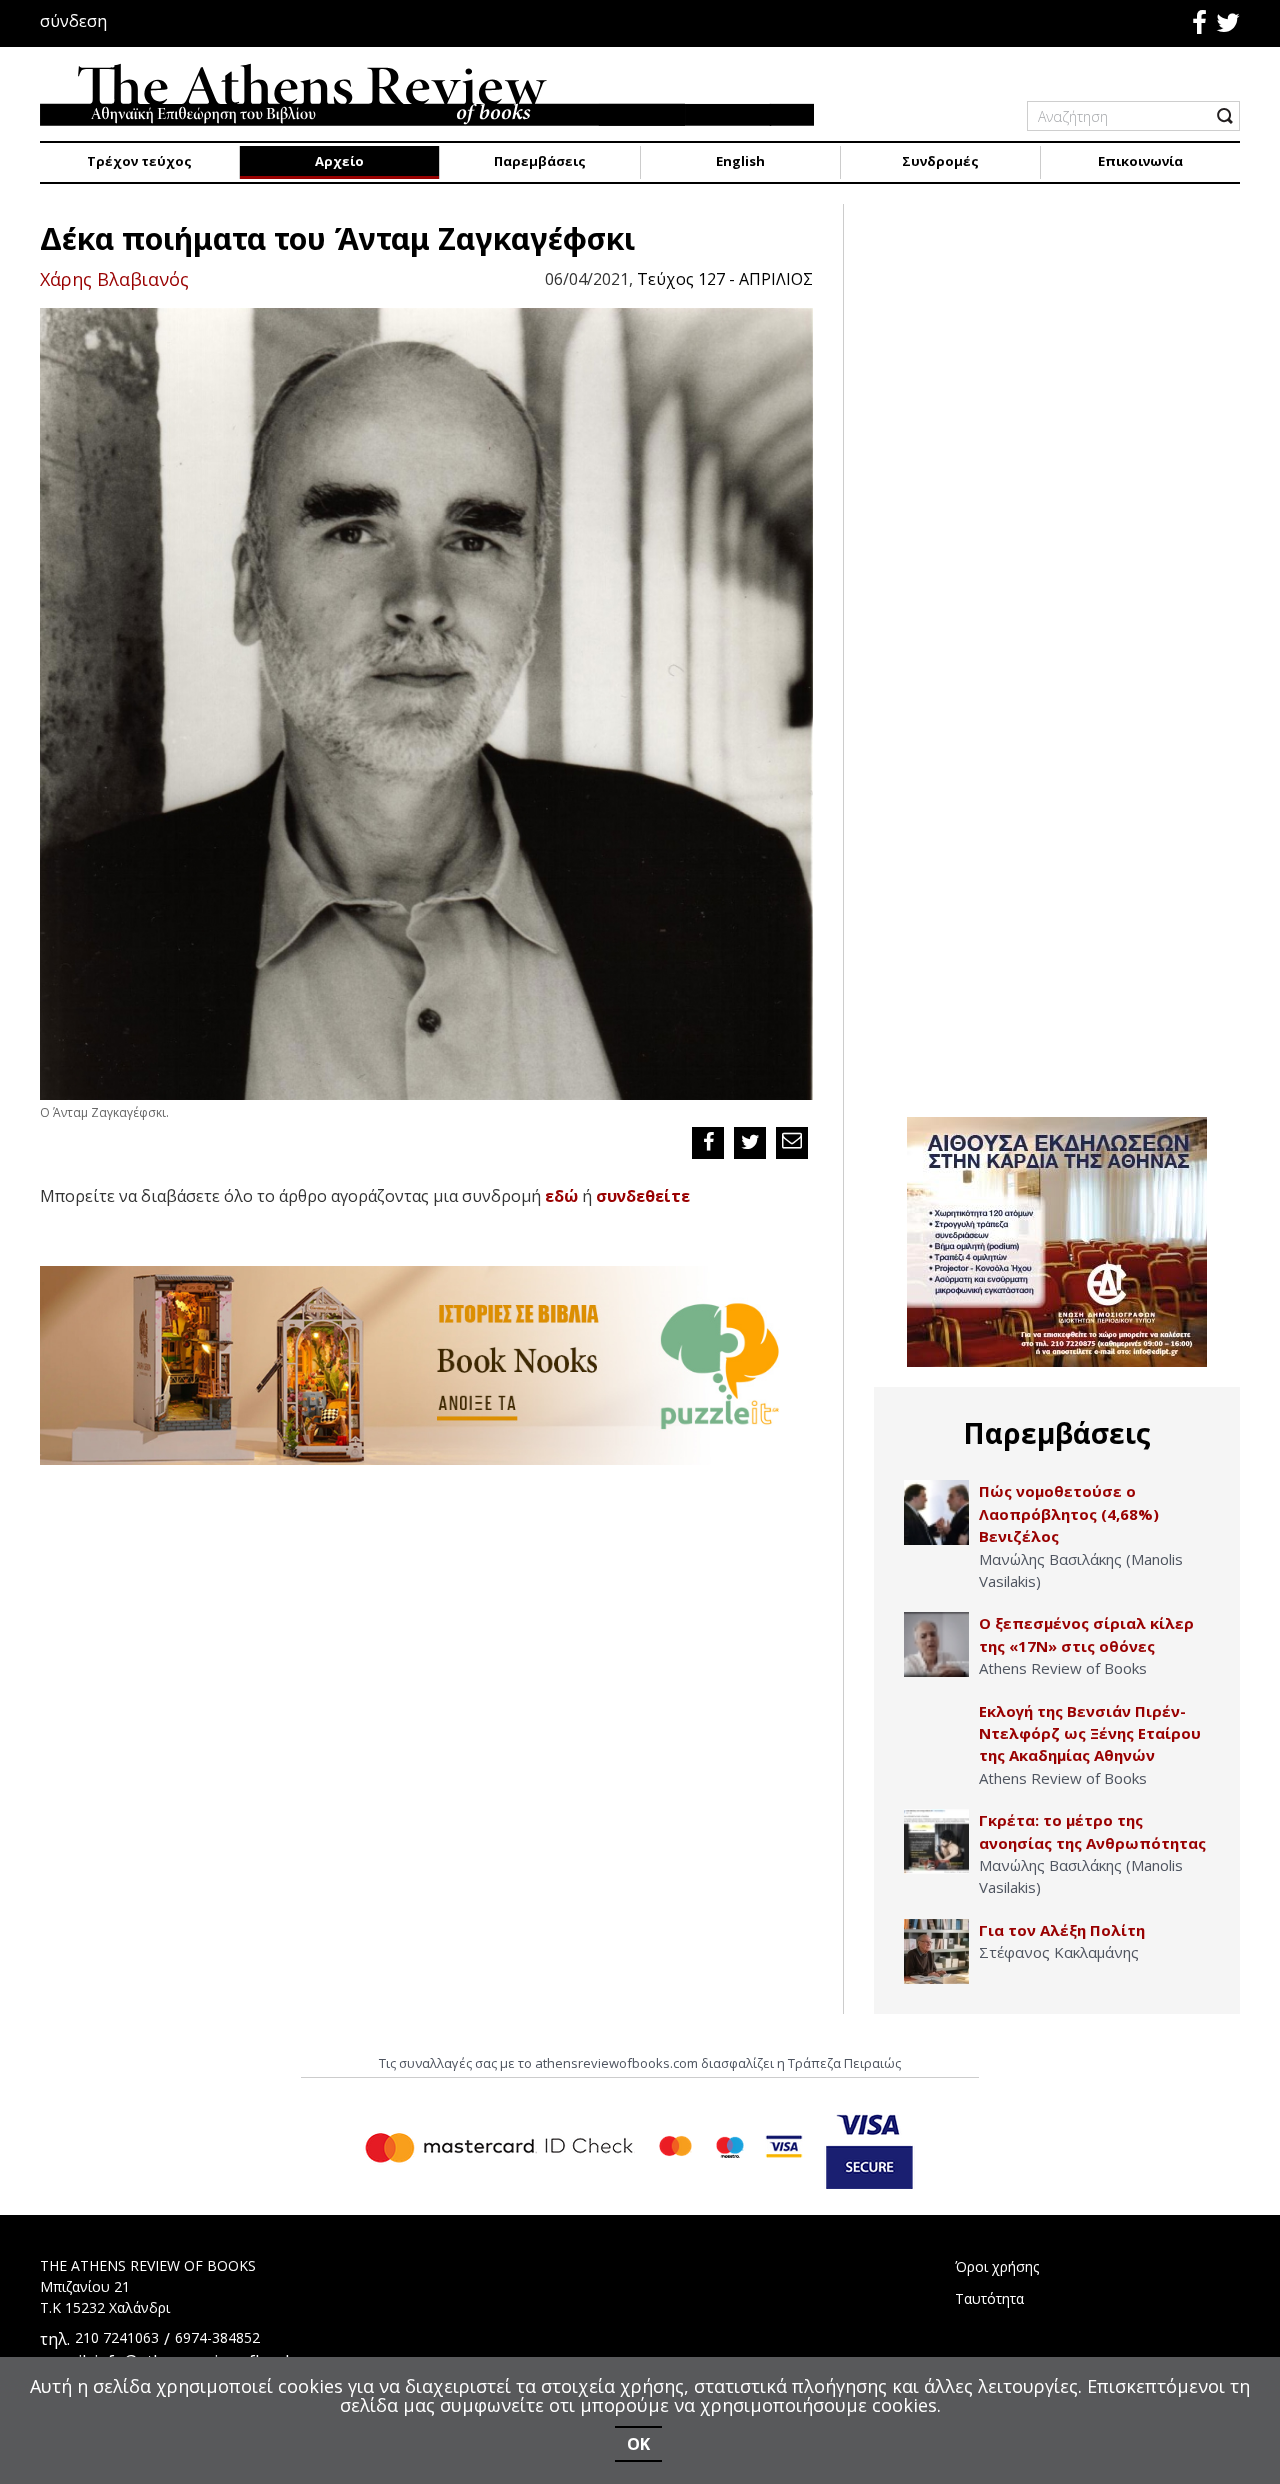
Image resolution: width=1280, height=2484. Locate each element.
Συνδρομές (940, 161)
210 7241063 (117, 2337)
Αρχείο (339, 161)
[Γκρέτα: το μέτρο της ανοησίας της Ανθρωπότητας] (936, 1841)
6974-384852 (217, 2337)
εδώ (561, 1196)
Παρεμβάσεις (540, 161)
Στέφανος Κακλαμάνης (1059, 1952)
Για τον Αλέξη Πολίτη (1062, 1930)
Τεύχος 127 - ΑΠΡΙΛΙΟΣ (725, 279)
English (740, 161)
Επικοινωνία (1140, 161)
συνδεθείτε (643, 1196)
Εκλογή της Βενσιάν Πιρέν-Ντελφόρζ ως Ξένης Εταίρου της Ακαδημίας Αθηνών (1090, 1733)
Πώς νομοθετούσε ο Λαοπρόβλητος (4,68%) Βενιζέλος (1069, 1513)
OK (638, 2444)
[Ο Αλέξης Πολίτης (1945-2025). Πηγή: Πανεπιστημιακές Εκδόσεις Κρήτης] (936, 1951)
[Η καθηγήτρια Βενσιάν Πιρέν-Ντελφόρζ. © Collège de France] (936, 1732)
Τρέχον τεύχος (139, 161)
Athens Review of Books (1063, 1668)
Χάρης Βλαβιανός (114, 279)
